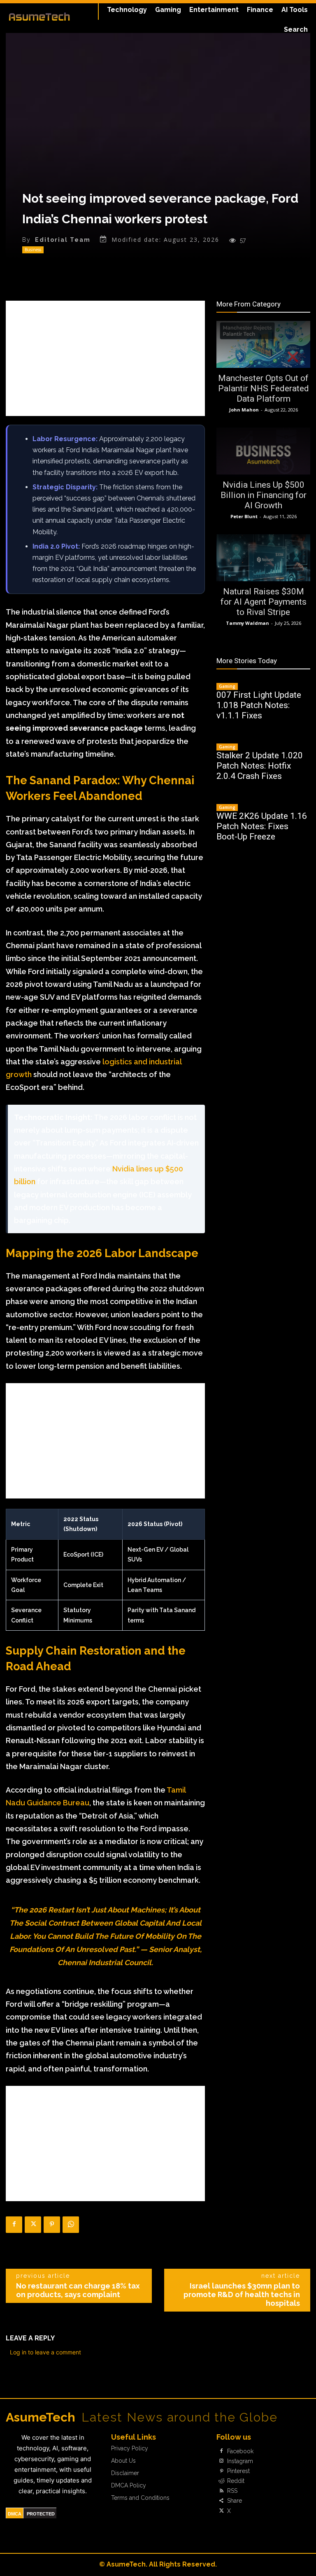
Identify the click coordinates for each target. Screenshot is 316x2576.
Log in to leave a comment (45, 2352)
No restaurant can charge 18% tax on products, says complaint (78, 2290)
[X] (33, 2225)
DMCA (15, 2514)
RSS (232, 2491)
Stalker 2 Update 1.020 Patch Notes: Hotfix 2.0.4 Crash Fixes (260, 766)
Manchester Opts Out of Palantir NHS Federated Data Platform (264, 388)
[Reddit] (221, 2481)
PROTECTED (41, 2514)
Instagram (240, 2461)
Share (235, 2501)
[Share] (221, 2501)
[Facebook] (14, 2225)
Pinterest (238, 2471)
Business (33, 250)
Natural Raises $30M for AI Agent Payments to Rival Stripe (264, 602)
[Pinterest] (52, 2225)
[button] (296, 30)
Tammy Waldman (247, 623)
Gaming (227, 686)
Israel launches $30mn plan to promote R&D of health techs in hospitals (242, 2294)
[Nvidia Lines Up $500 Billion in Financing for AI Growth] (263, 451)
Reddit (236, 2481)
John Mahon (244, 410)
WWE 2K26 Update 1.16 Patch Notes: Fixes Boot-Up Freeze (262, 826)
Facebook (240, 2451)
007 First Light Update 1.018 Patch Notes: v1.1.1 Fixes (259, 705)
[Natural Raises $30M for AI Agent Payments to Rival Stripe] (263, 558)
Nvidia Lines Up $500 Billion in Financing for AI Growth (264, 495)
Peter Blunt (244, 516)
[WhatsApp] (71, 2225)
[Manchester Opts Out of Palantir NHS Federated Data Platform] (263, 344)
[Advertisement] (105, 358)
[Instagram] (221, 2461)
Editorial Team (63, 240)
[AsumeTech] (39, 16)
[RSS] (221, 2491)
